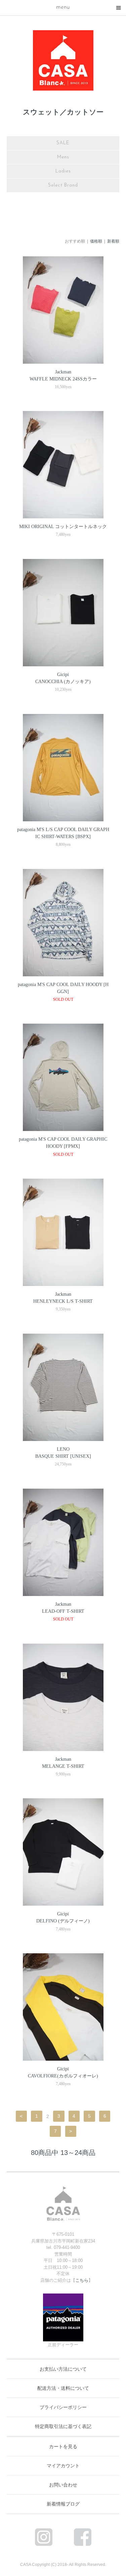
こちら (82, 2280)
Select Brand (63, 185)
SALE (63, 143)
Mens (63, 157)
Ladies (63, 171)
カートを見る (63, 2446)
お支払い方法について (63, 2369)
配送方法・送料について (63, 2388)
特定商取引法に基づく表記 (63, 2426)
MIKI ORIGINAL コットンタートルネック (63, 527)
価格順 (96, 241)
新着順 (113, 241)
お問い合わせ (63, 2485)
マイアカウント (63, 2466)
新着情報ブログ (63, 2504)
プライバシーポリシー (63, 2407)
